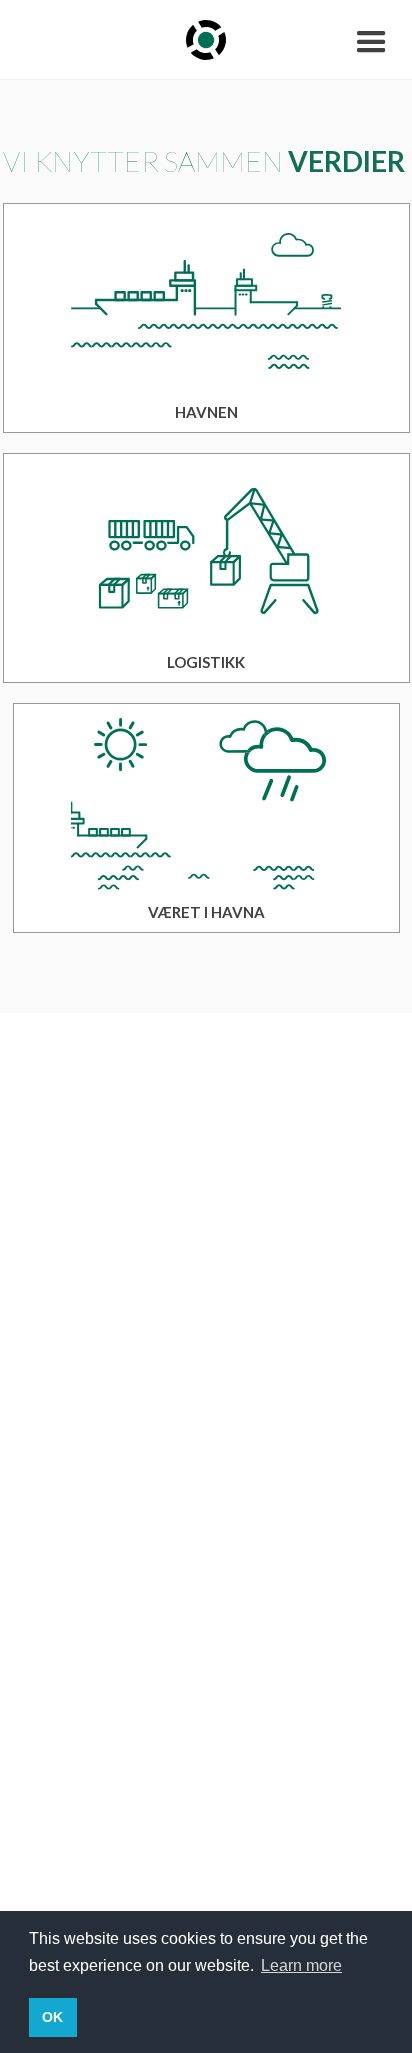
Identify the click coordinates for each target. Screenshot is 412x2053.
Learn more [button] (301, 1965)
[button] (372, 40)
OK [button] (52, 2017)
